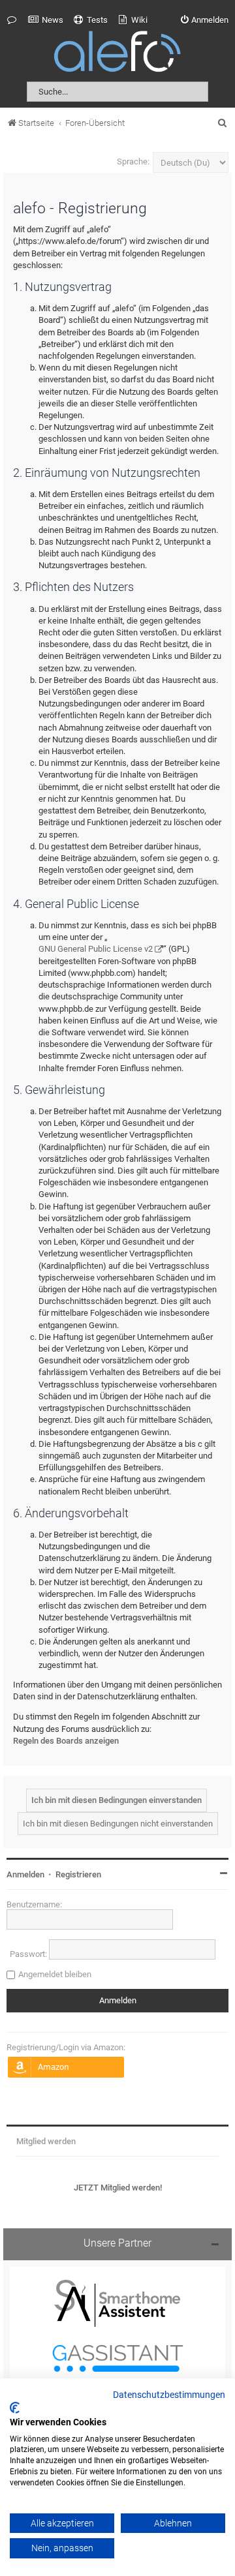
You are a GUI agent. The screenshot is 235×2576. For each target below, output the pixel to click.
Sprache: (133, 161)
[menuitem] (46, 20)
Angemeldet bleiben (55, 1974)
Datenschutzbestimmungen (169, 2395)
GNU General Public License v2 (96, 949)
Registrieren (78, 1874)
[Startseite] (117, 54)
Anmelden (25, 1874)
